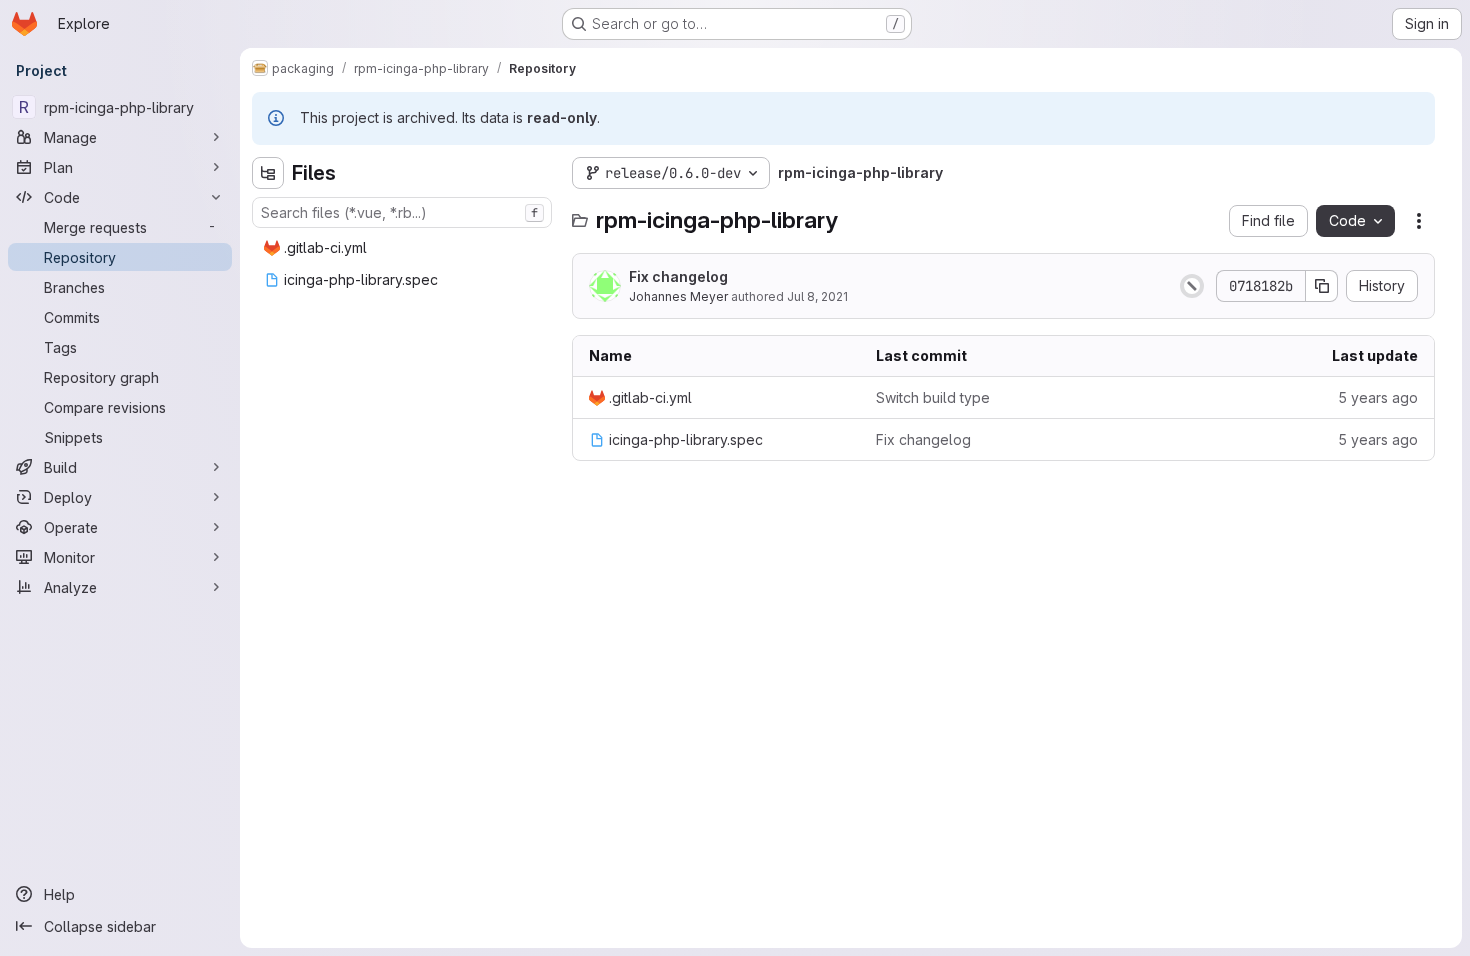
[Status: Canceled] (1192, 286)
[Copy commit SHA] (1322, 286)
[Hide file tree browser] (268, 173)
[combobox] (402, 212)
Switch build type (933, 397)
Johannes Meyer (678, 296)
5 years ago (1378, 397)
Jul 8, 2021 (817, 296)
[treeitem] (404, 248)
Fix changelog (678, 276)
